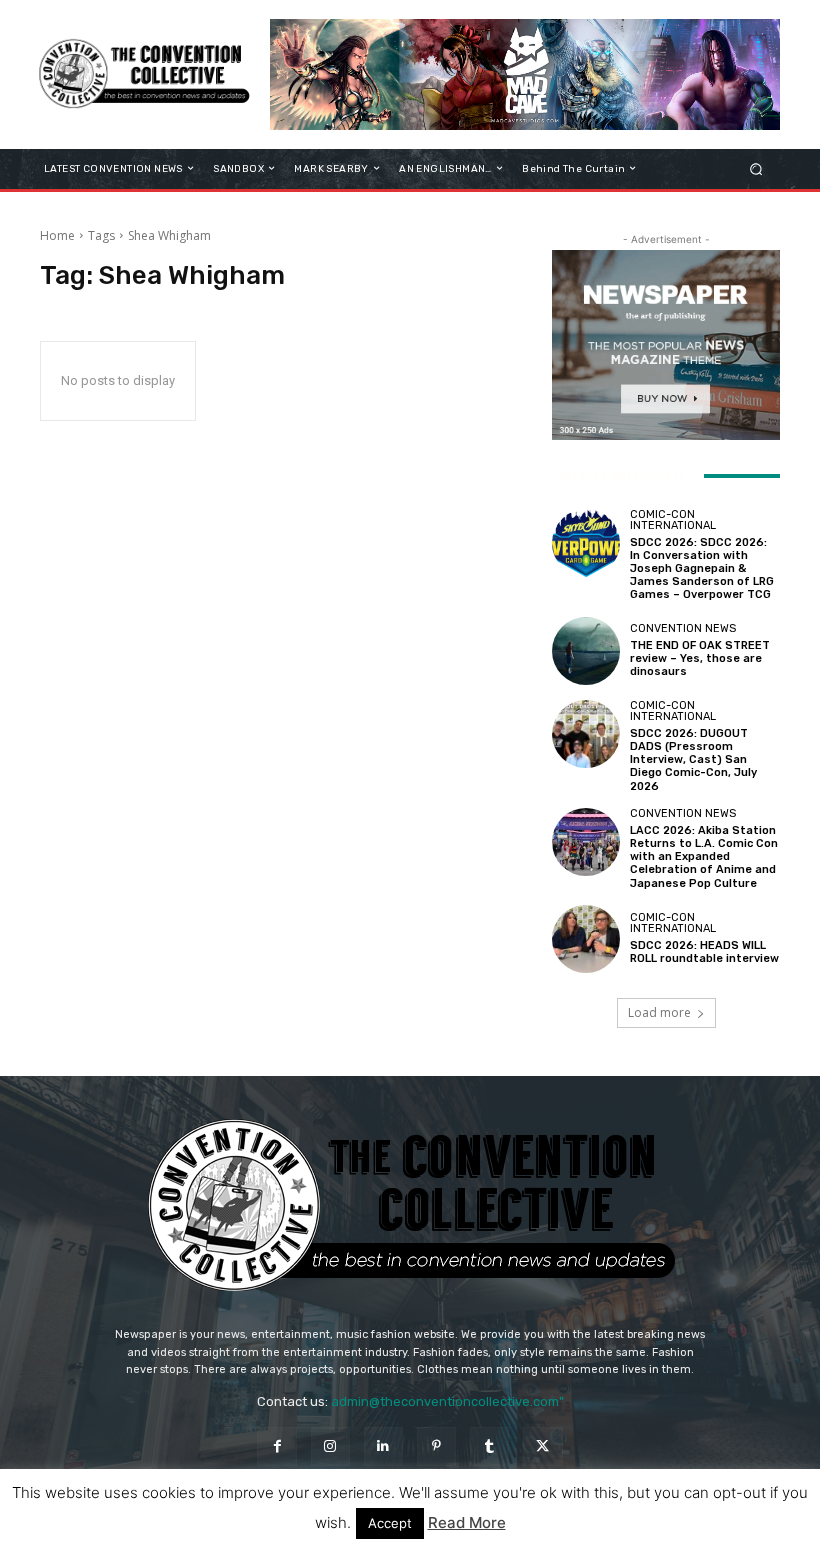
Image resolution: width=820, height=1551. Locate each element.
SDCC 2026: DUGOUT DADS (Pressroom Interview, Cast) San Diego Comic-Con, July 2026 (693, 760)
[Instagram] (330, 1446)
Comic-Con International (673, 520)
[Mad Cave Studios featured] (525, 74)
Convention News (683, 628)
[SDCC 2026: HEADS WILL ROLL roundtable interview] (586, 939)
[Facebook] (276, 1446)
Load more (659, 1012)
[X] (542, 1446)
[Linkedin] (383, 1446)
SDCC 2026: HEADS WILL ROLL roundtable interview (704, 952)
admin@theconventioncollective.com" (447, 1401)
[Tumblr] (489, 1446)
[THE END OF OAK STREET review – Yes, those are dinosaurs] (586, 651)
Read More (467, 1522)
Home (57, 235)
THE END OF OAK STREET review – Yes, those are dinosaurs (700, 658)
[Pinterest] (436, 1446)
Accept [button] (390, 1523)
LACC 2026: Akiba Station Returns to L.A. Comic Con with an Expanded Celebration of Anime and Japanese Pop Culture (704, 857)
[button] (756, 168)
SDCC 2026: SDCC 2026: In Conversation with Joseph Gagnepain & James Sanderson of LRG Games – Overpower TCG (702, 569)
